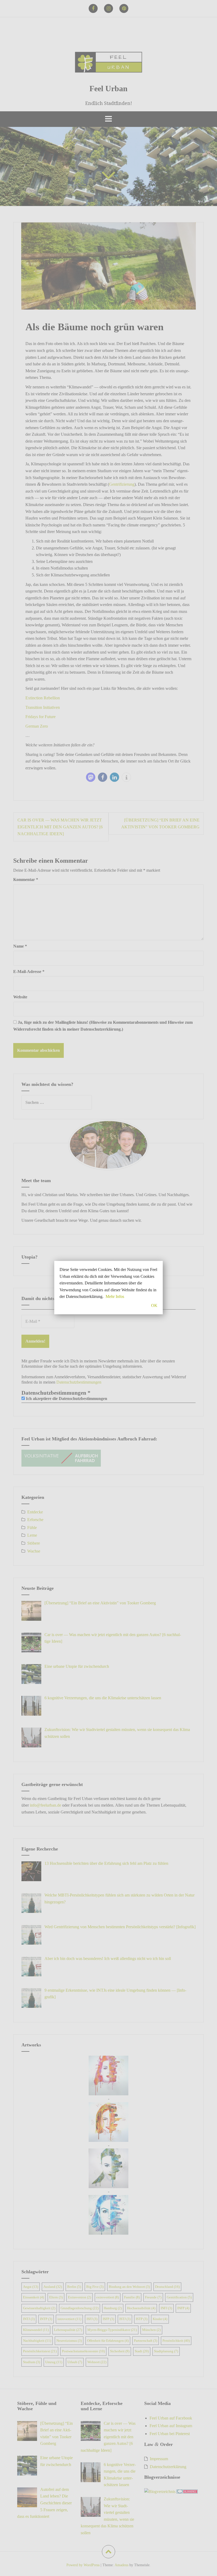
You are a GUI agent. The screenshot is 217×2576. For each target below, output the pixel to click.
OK (154, 1305)
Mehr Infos (115, 1296)
